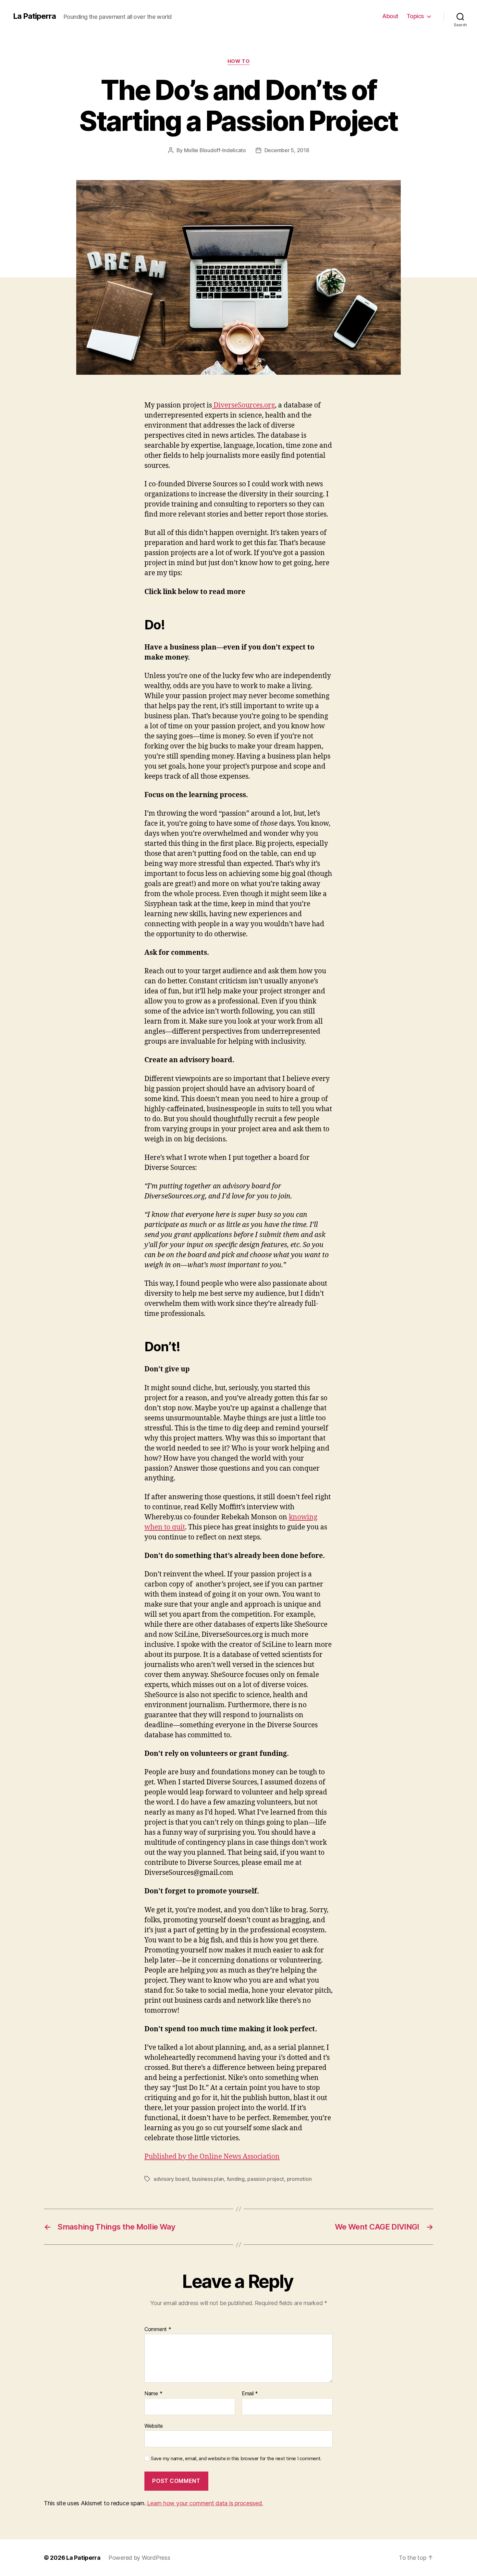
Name (153, 2394)
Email (250, 2394)
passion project (266, 2179)
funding (236, 2179)
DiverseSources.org (243, 405)
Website (154, 2426)
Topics (415, 16)
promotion (299, 2179)
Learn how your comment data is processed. (205, 2503)
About (390, 16)
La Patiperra (34, 16)
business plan (208, 2179)
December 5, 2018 (287, 150)
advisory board (171, 2179)
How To (238, 61)
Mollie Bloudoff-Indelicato (215, 150)
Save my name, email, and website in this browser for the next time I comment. (236, 2459)
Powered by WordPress (139, 2558)
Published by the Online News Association (212, 2157)
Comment (158, 2329)
